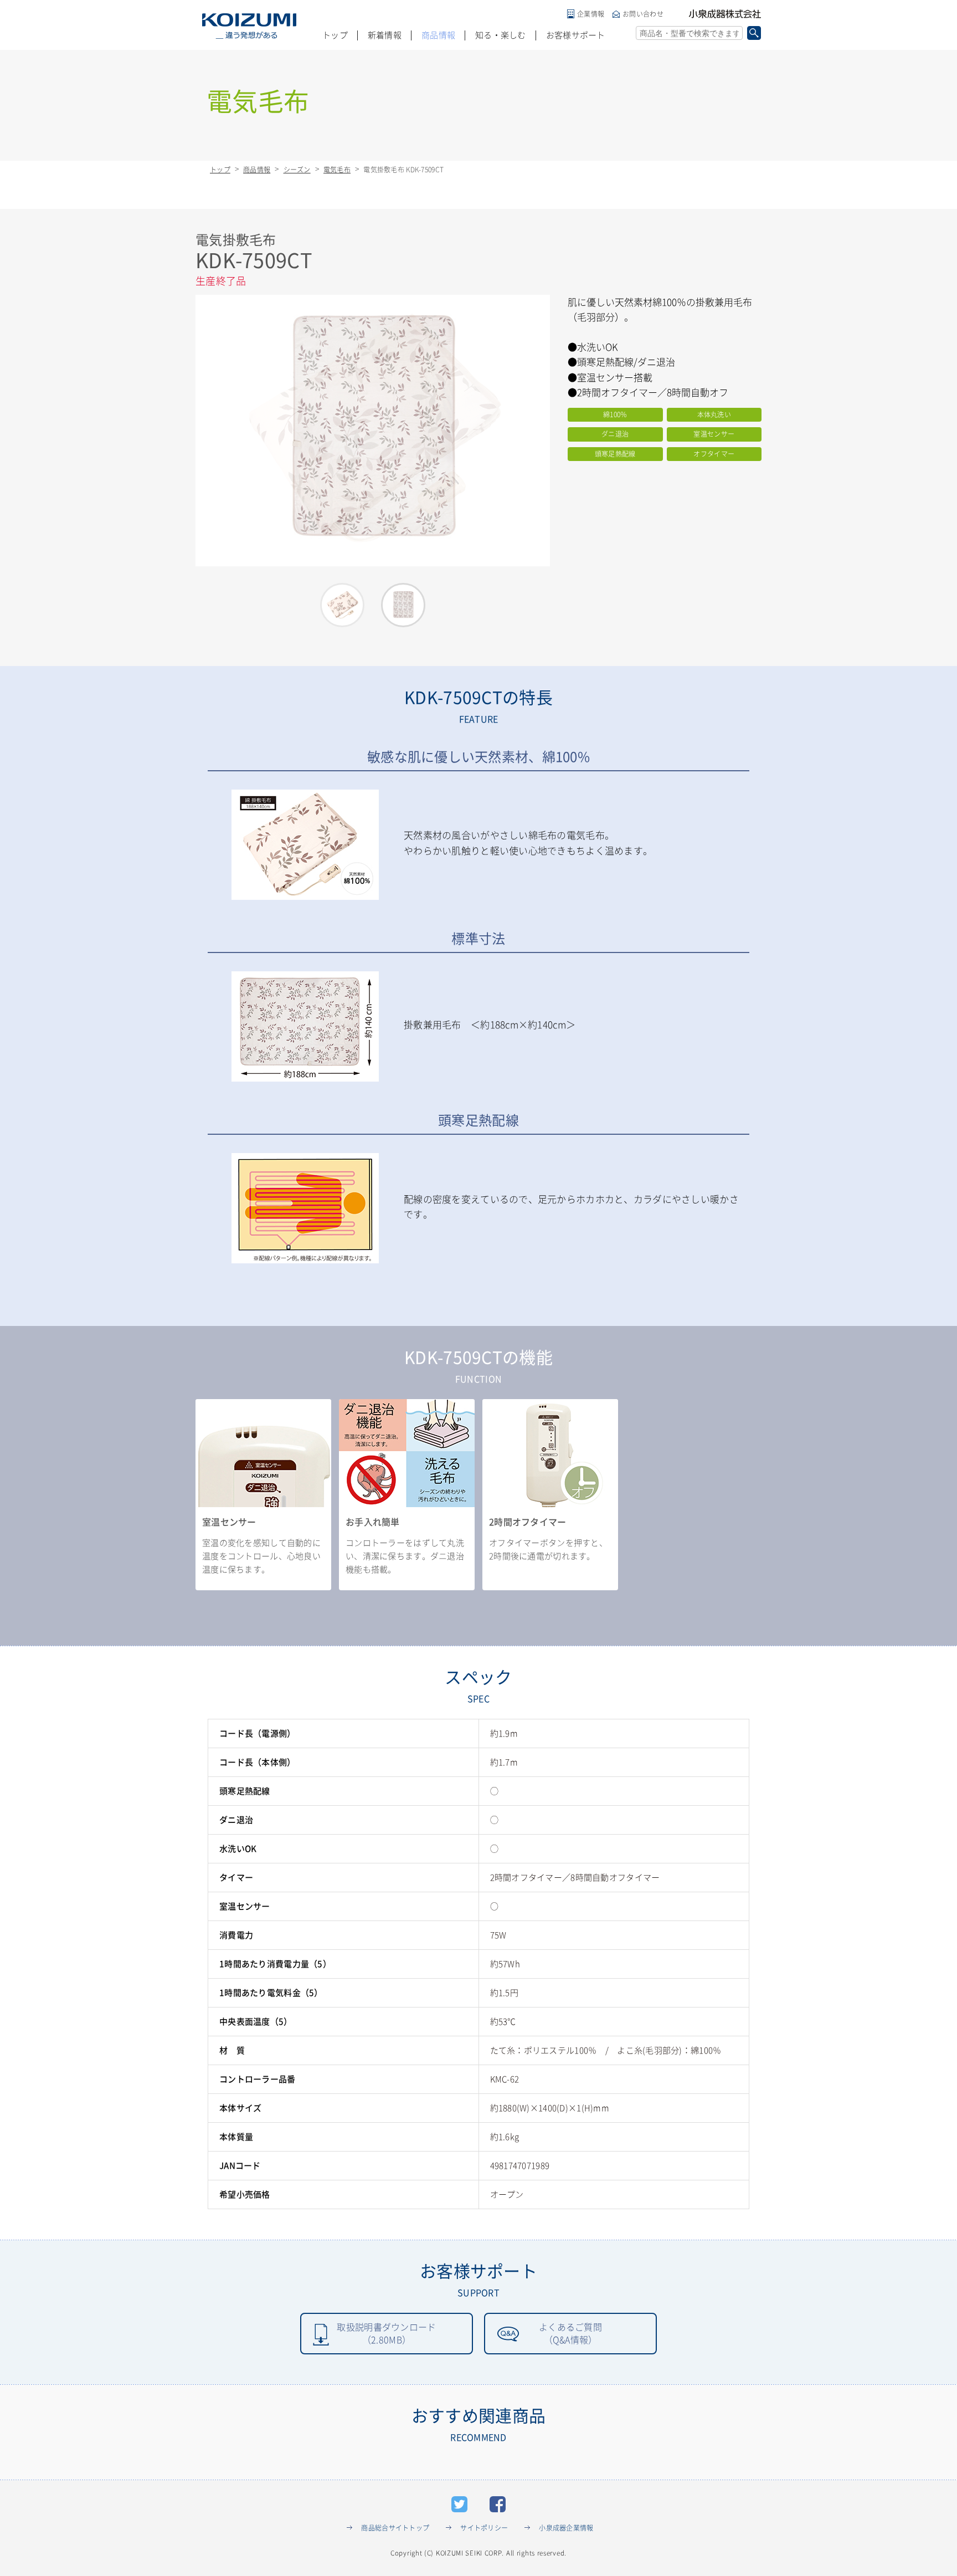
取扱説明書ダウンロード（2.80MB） (386, 2333)
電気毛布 (337, 170)
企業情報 (591, 14)
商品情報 (438, 35)
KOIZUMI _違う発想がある (249, 26)
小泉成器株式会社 (725, 14)
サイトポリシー (484, 2528)
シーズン (297, 170)
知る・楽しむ (501, 35)
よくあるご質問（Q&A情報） (570, 2333)
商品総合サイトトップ (395, 2528)
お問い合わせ (643, 14)
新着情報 (385, 35)
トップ (335, 35)
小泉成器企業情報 (566, 2528)
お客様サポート (576, 35)
